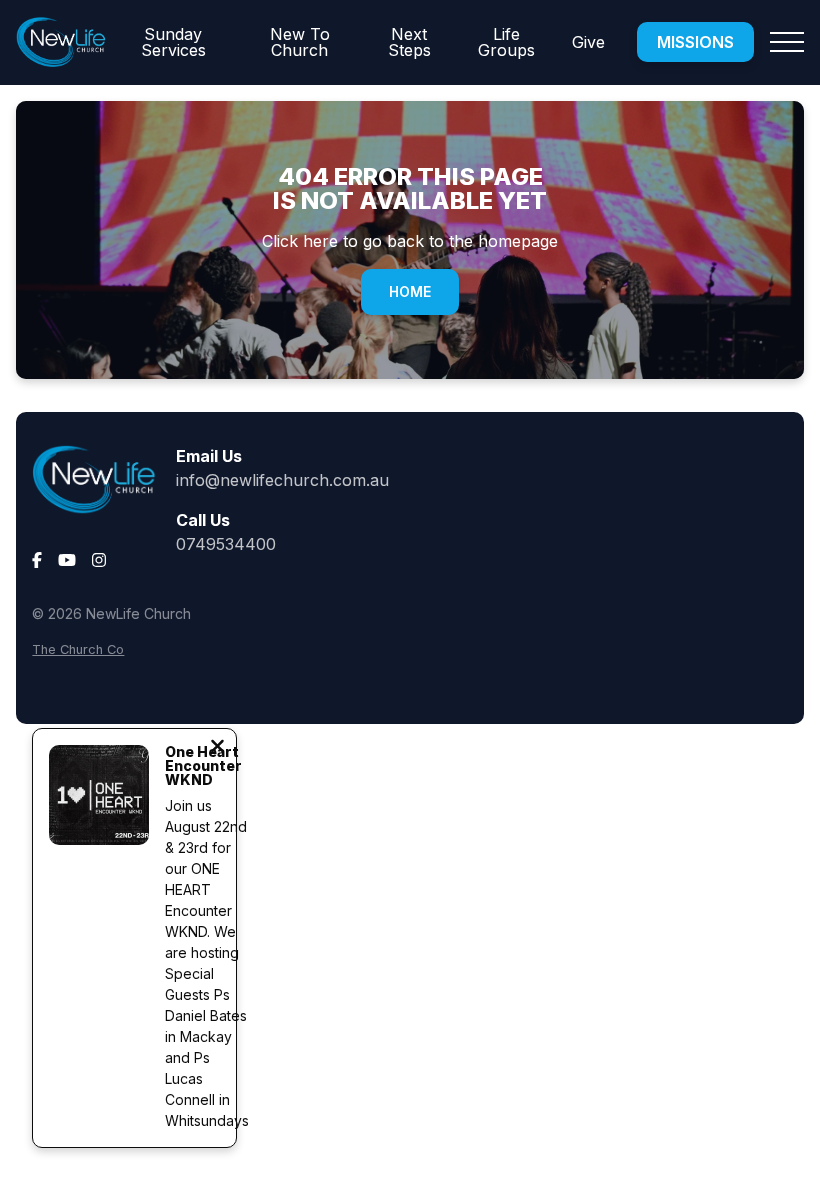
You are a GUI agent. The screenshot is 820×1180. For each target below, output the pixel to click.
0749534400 (226, 544)
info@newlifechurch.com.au (282, 480)
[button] (787, 42)
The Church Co (78, 649)
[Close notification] (217, 748)
